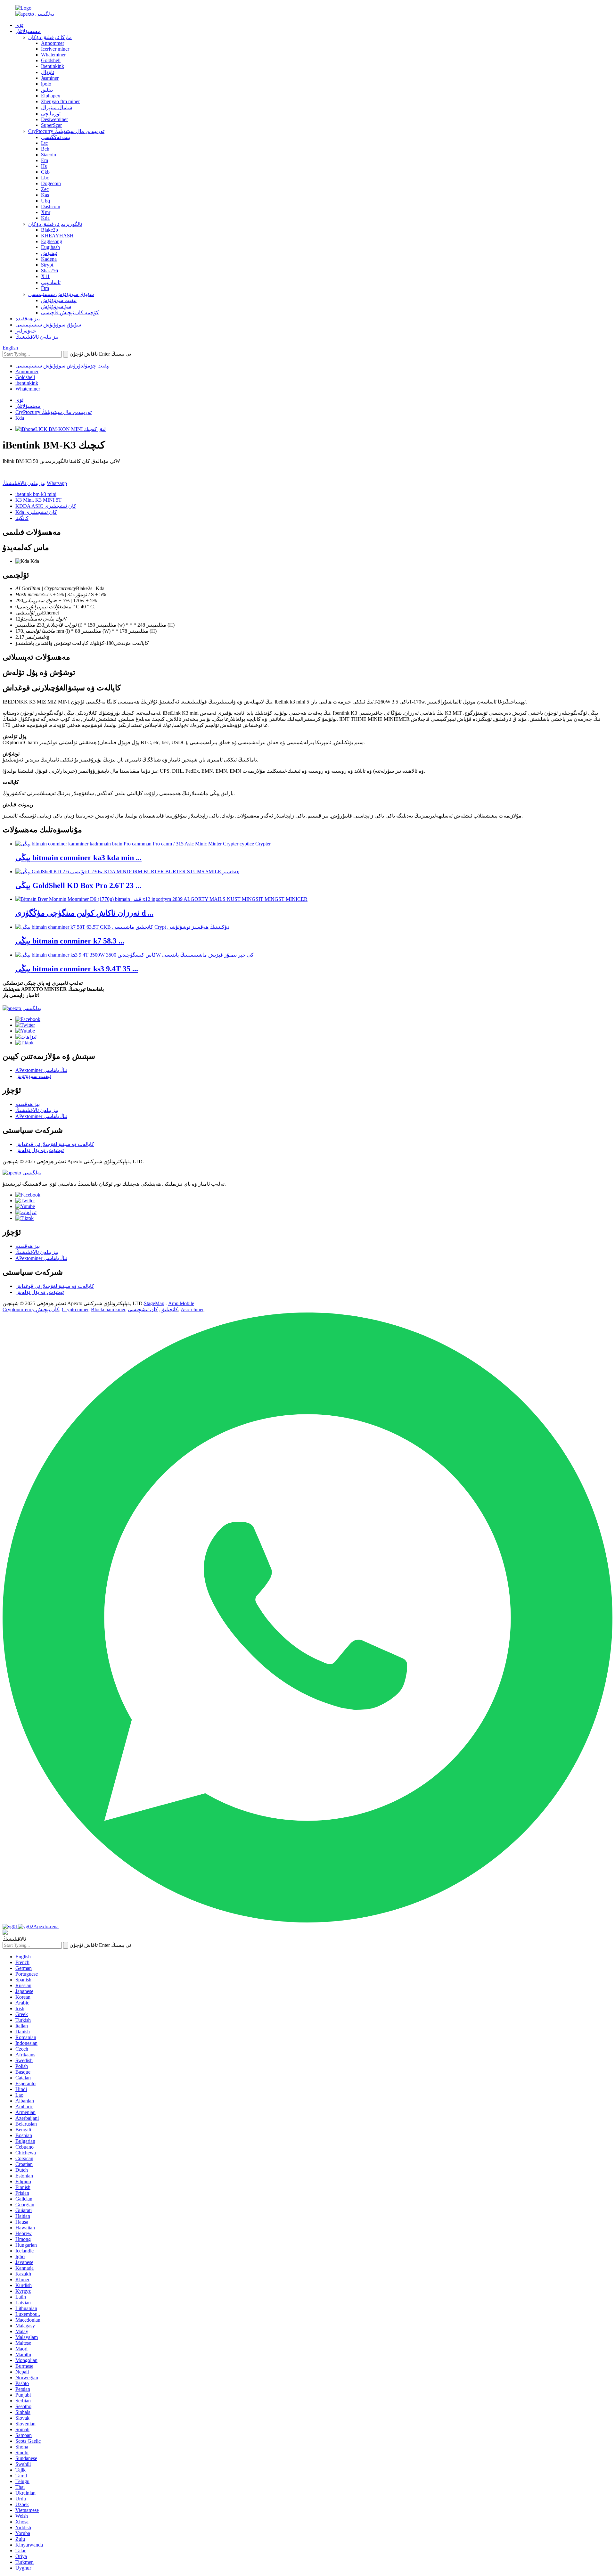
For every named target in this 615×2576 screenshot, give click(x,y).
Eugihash (50, 247)
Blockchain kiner (108, 1309)
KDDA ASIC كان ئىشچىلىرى (46, 506)
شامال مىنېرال (57, 107)
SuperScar (51, 125)
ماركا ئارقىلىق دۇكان (50, 37)
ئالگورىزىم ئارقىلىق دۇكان (55, 224)
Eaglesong (52, 241)
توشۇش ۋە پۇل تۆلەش (40, 1150)
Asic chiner (192, 1309)
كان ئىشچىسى (143, 1309)
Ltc (44, 143)
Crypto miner (75, 1309)
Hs (44, 166)
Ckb (45, 172)
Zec (45, 189)
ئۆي (19, 25)
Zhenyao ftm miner (60, 101)
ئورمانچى (51, 114)
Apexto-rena (46, 1926)
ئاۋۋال (48, 72)
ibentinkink (27, 383)
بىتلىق (47, 90)
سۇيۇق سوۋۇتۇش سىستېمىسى (61, 294)
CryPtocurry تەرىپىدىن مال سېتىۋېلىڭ (66, 131)
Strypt (47, 265)
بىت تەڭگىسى (56, 137)
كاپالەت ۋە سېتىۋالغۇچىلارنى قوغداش (55, 1144)
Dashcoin (51, 206)
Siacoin (49, 155)
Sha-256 (49, 271)
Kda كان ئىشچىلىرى (36, 512)
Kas (45, 195)
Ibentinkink (53, 66)
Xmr (46, 212)
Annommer (53, 43)
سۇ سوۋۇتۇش (56, 306)
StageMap (154, 1303)
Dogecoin (51, 183)
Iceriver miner (55, 49)
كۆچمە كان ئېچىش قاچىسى (70, 313)
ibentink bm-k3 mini (36, 494)
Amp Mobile (181, 1303)
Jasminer (50, 78)
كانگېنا (22, 518)
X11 (45, 276)
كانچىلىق (169, 1309)
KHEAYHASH (57, 236)
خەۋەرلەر (26, 331)
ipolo (46, 84)
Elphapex (51, 96)
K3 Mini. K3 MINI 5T (38, 500)
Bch (45, 149)
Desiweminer (54, 119)
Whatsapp (57, 483)
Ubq (45, 201)
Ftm (45, 288)
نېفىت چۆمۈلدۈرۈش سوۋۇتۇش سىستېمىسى (62, 366)
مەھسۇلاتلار (28, 31)
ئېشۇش (49, 253)
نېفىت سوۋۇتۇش (59, 300)
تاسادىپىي (51, 282)
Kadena (49, 259)
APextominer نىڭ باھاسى (41, 1070)
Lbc (45, 178)
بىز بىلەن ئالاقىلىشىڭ (37, 337)
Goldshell (51, 60)
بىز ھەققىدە (28, 319)
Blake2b (49, 230)
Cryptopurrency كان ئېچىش (31, 1309)
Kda (45, 218)
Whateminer (53, 55)
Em (45, 160)
